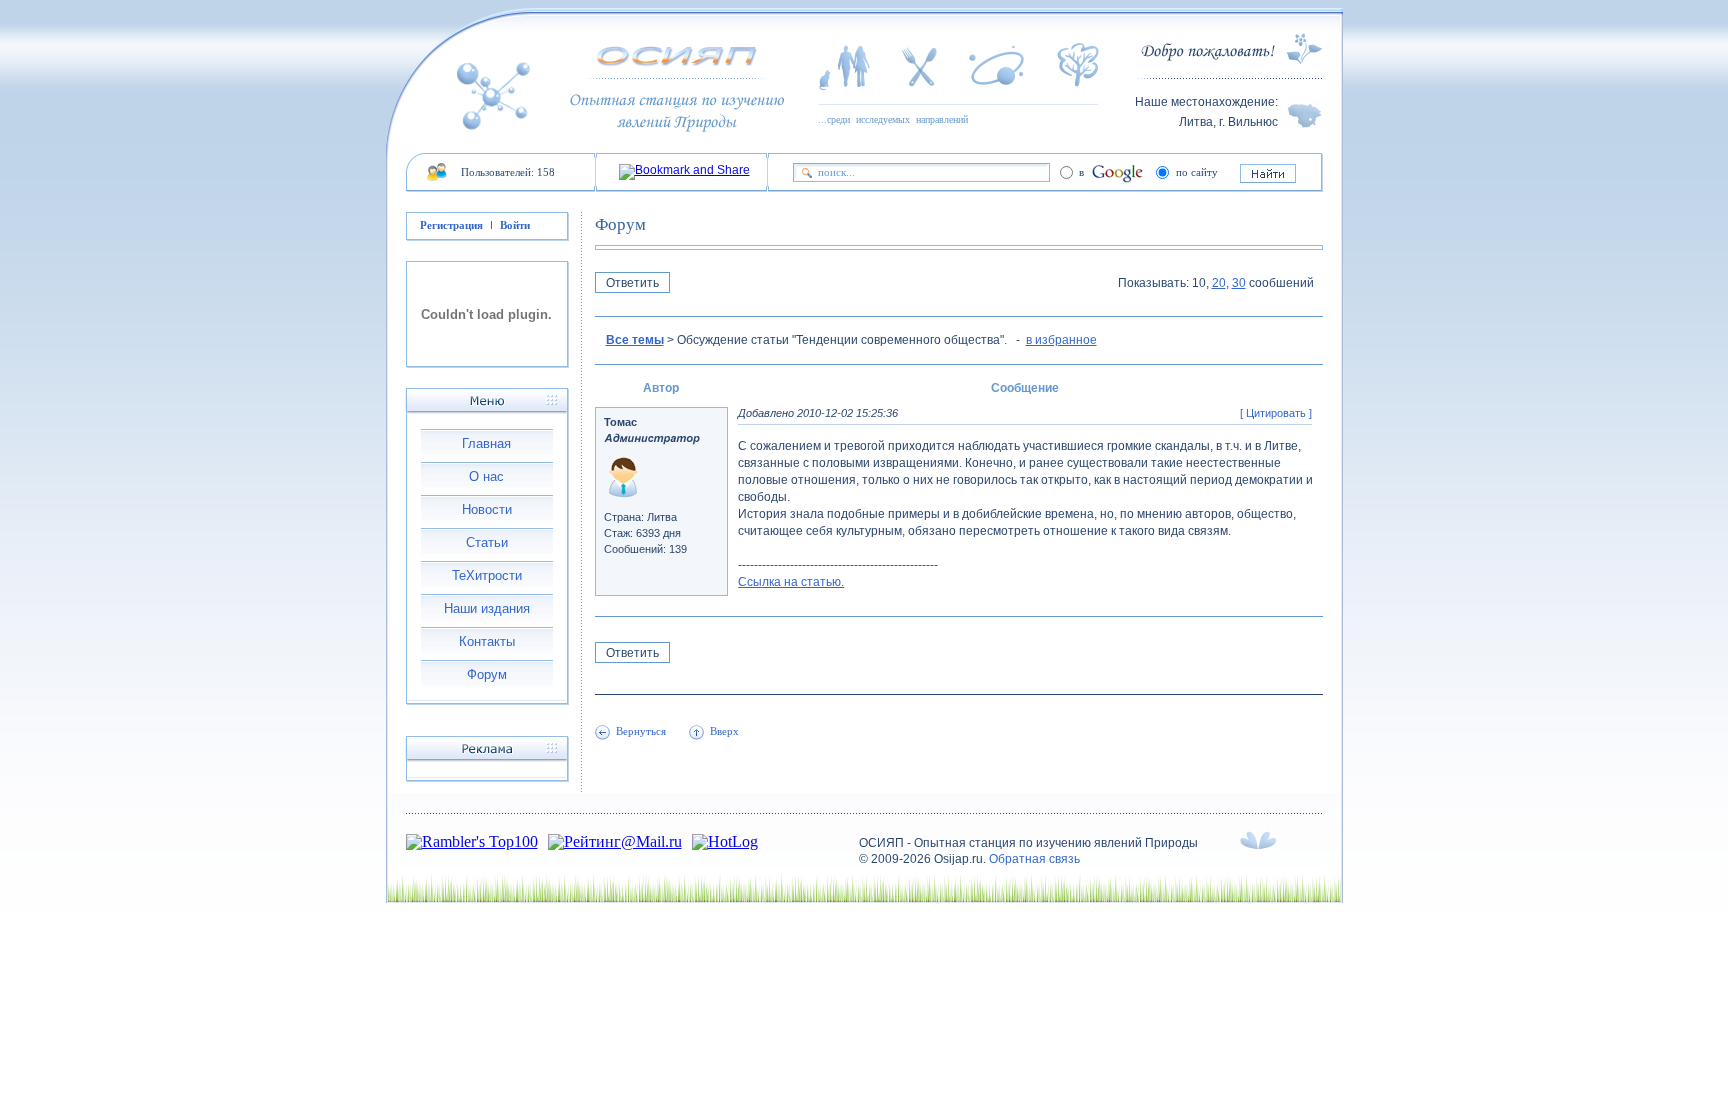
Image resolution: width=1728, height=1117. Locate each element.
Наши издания (487, 608)
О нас (486, 476)
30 (1239, 283)
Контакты (487, 641)
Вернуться (641, 731)
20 (1219, 283)
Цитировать (1276, 413)
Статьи (487, 542)
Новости (487, 509)
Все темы (635, 340)
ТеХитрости (487, 575)
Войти (515, 225)
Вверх (724, 731)
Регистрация (451, 225)
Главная (486, 443)
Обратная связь (1034, 859)
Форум (487, 674)
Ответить (632, 283)
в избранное (1061, 340)
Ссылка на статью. (791, 582)
